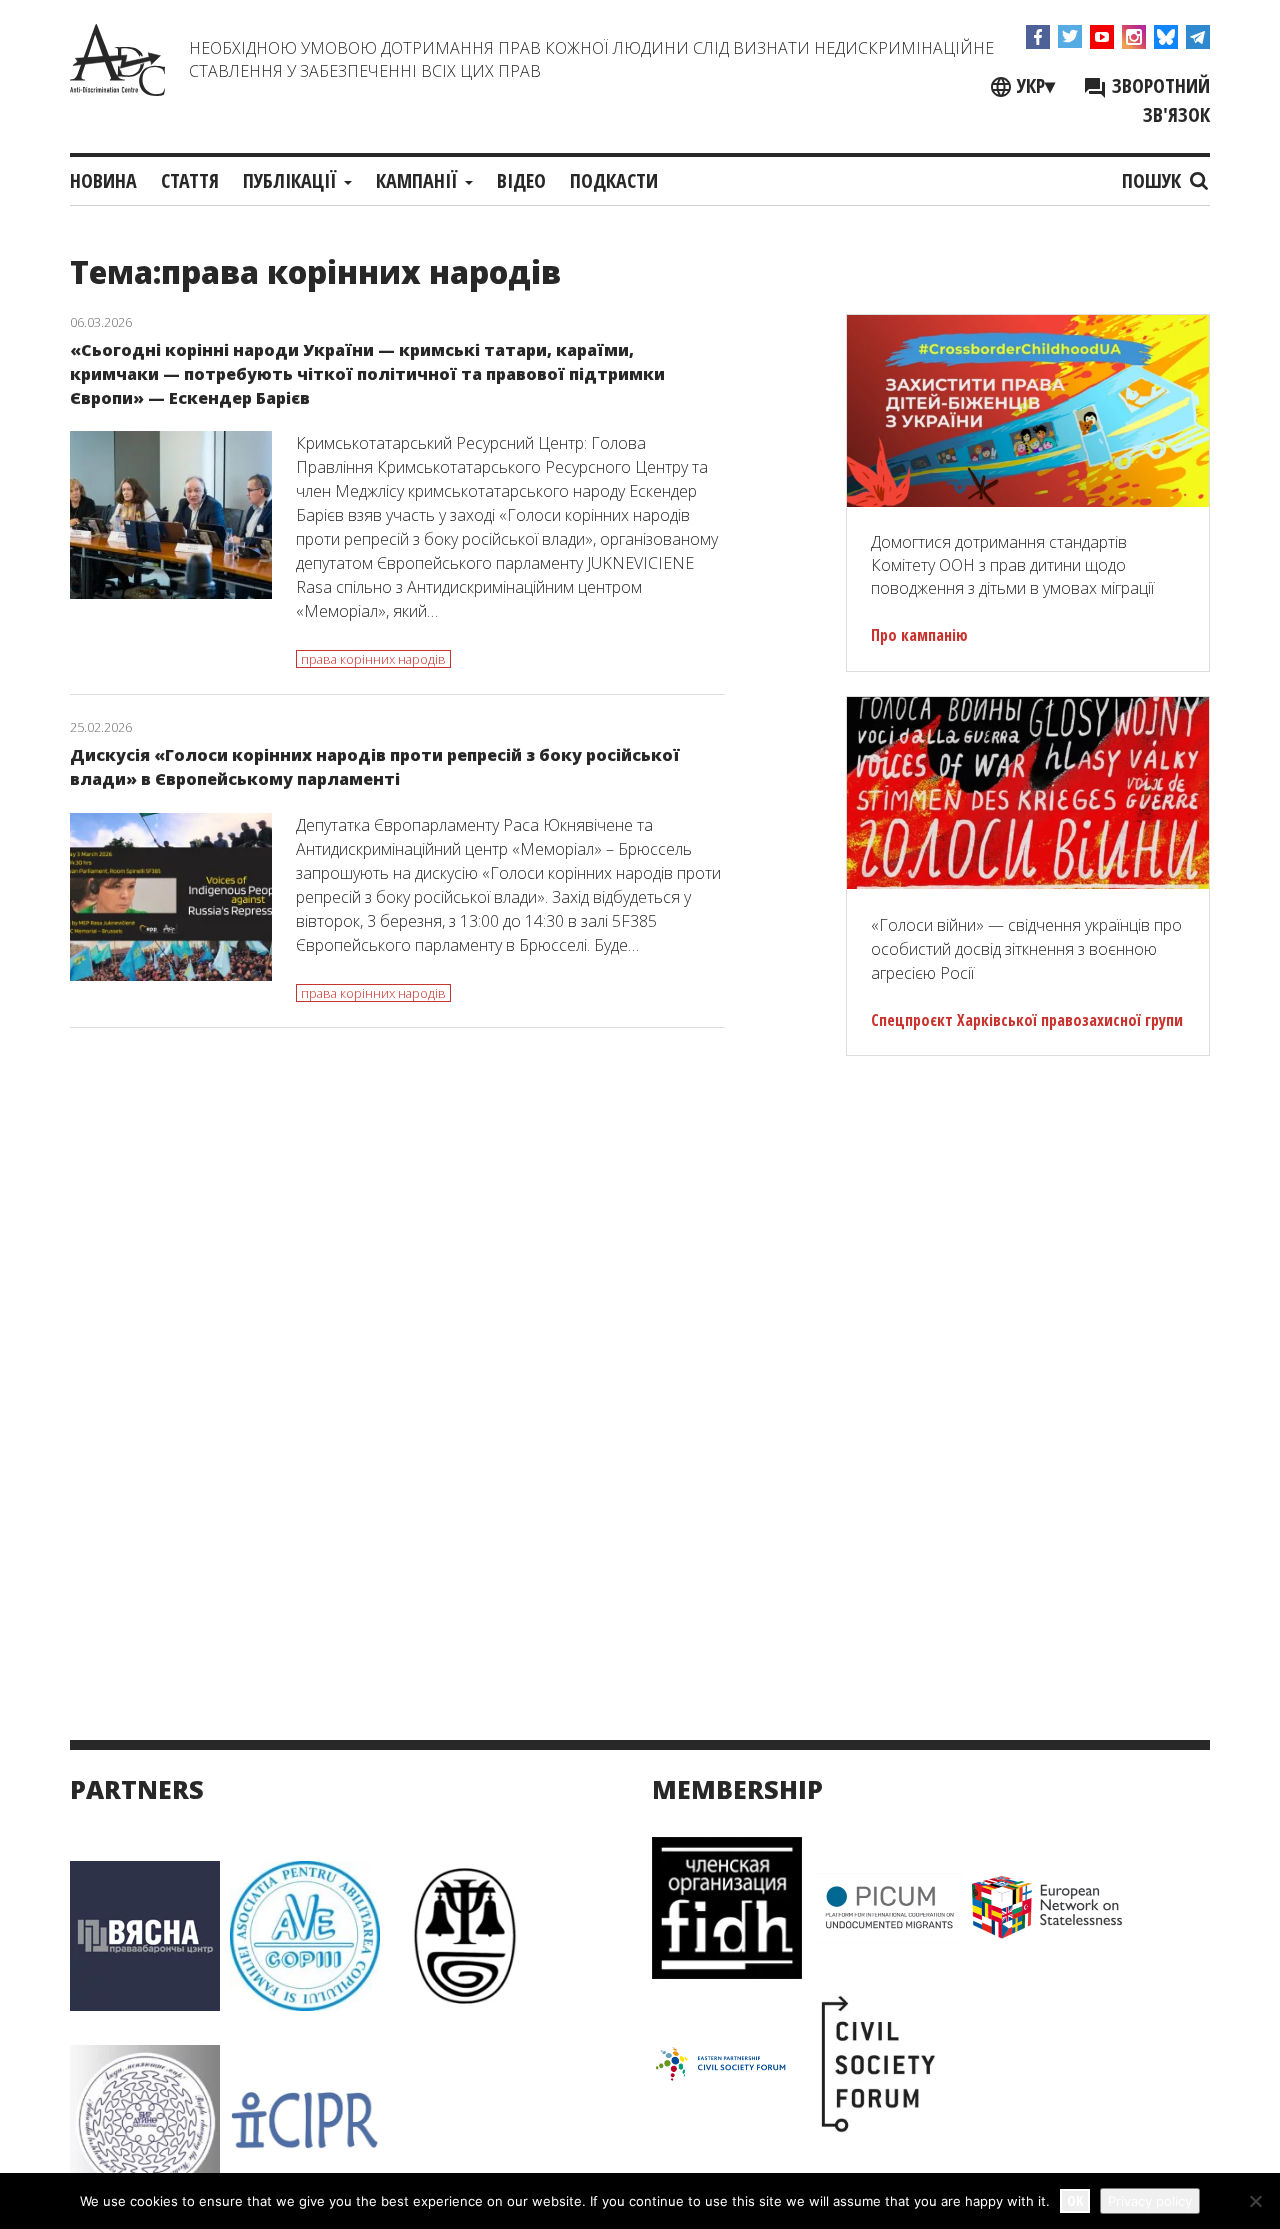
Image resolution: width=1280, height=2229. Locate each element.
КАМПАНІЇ (419, 180)
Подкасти (614, 180)
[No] (1255, 2201)
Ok (1075, 2200)
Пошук (1154, 180)
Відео (521, 180)
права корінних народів (373, 659)
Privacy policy (1150, 2201)
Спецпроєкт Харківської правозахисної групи (1027, 1020)
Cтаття (190, 180)
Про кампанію (919, 635)
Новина (103, 180)
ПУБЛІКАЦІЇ (292, 180)
